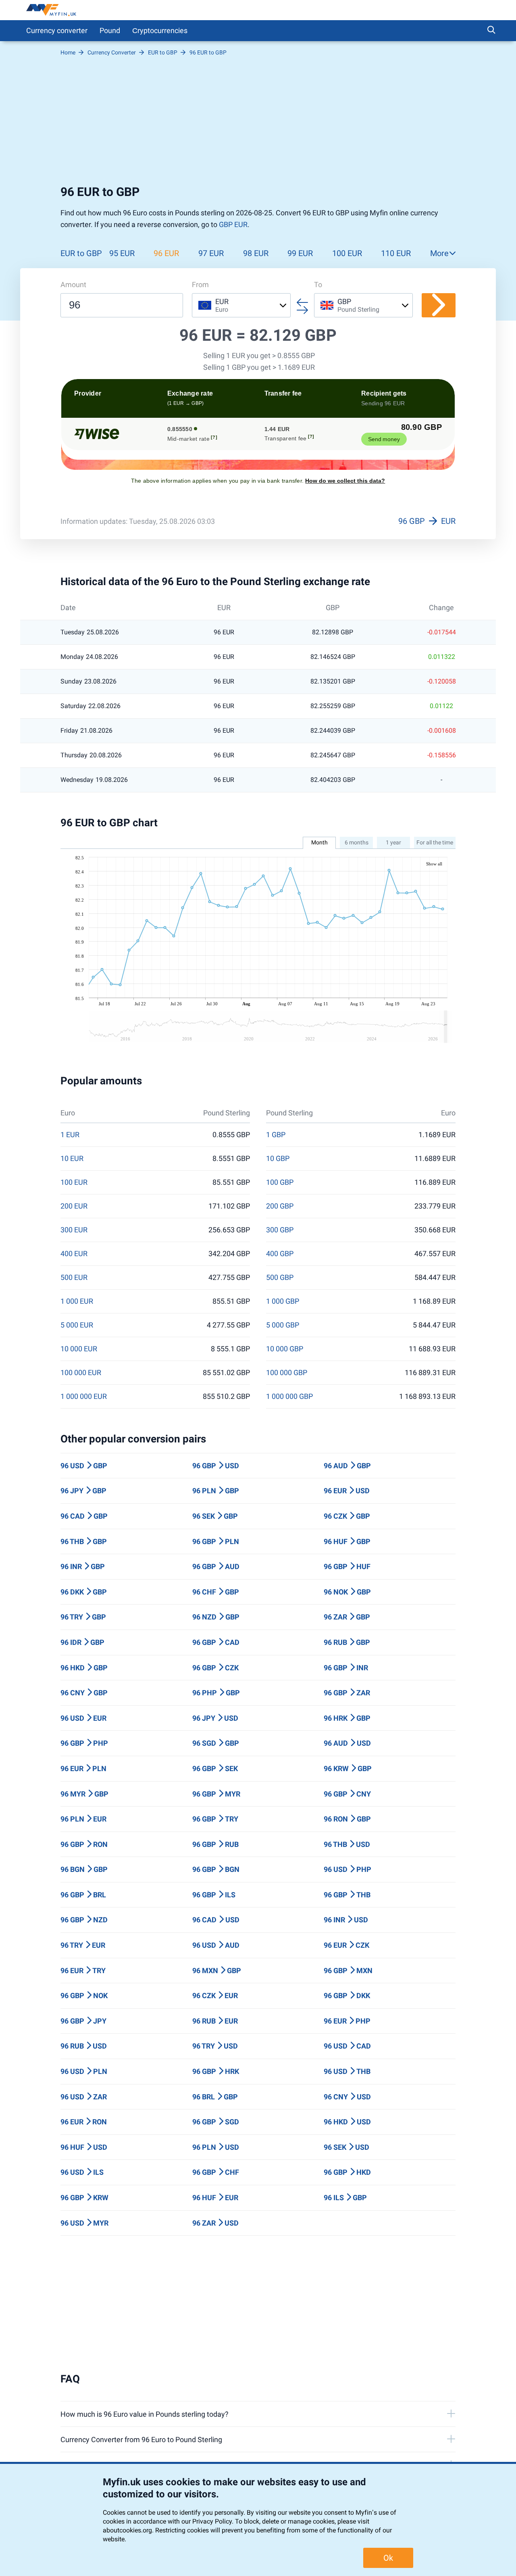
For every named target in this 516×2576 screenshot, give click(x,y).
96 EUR (166, 253)
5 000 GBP (283, 1325)
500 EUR (74, 1278)
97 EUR (211, 253)
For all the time (435, 842)
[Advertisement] (258, 124)
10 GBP (278, 1159)
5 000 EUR (77, 1325)
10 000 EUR (79, 1349)
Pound (110, 30)
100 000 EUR (81, 1373)
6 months (357, 842)
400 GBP (280, 1254)
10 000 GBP (285, 1349)
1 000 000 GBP (289, 1396)
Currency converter (57, 30)
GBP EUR (233, 224)
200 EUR (74, 1206)
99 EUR (300, 253)
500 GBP (280, 1278)
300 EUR (74, 1230)
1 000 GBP (283, 1301)
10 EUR (72, 1159)
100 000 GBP (287, 1373)
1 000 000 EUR (84, 1396)
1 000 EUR (77, 1301)
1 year (393, 842)
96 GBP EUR (427, 521)
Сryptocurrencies (160, 30)
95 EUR (122, 253)
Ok (388, 2558)
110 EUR (396, 253)
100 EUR (347, 253)
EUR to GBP (81, 253)
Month (319, 842)
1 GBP (276, 1135)
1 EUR (70, 1135)
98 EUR (256, 253)
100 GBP (280, 1182)
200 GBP (280, 1206)
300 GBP (280, 1230)
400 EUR (74, 1254)
